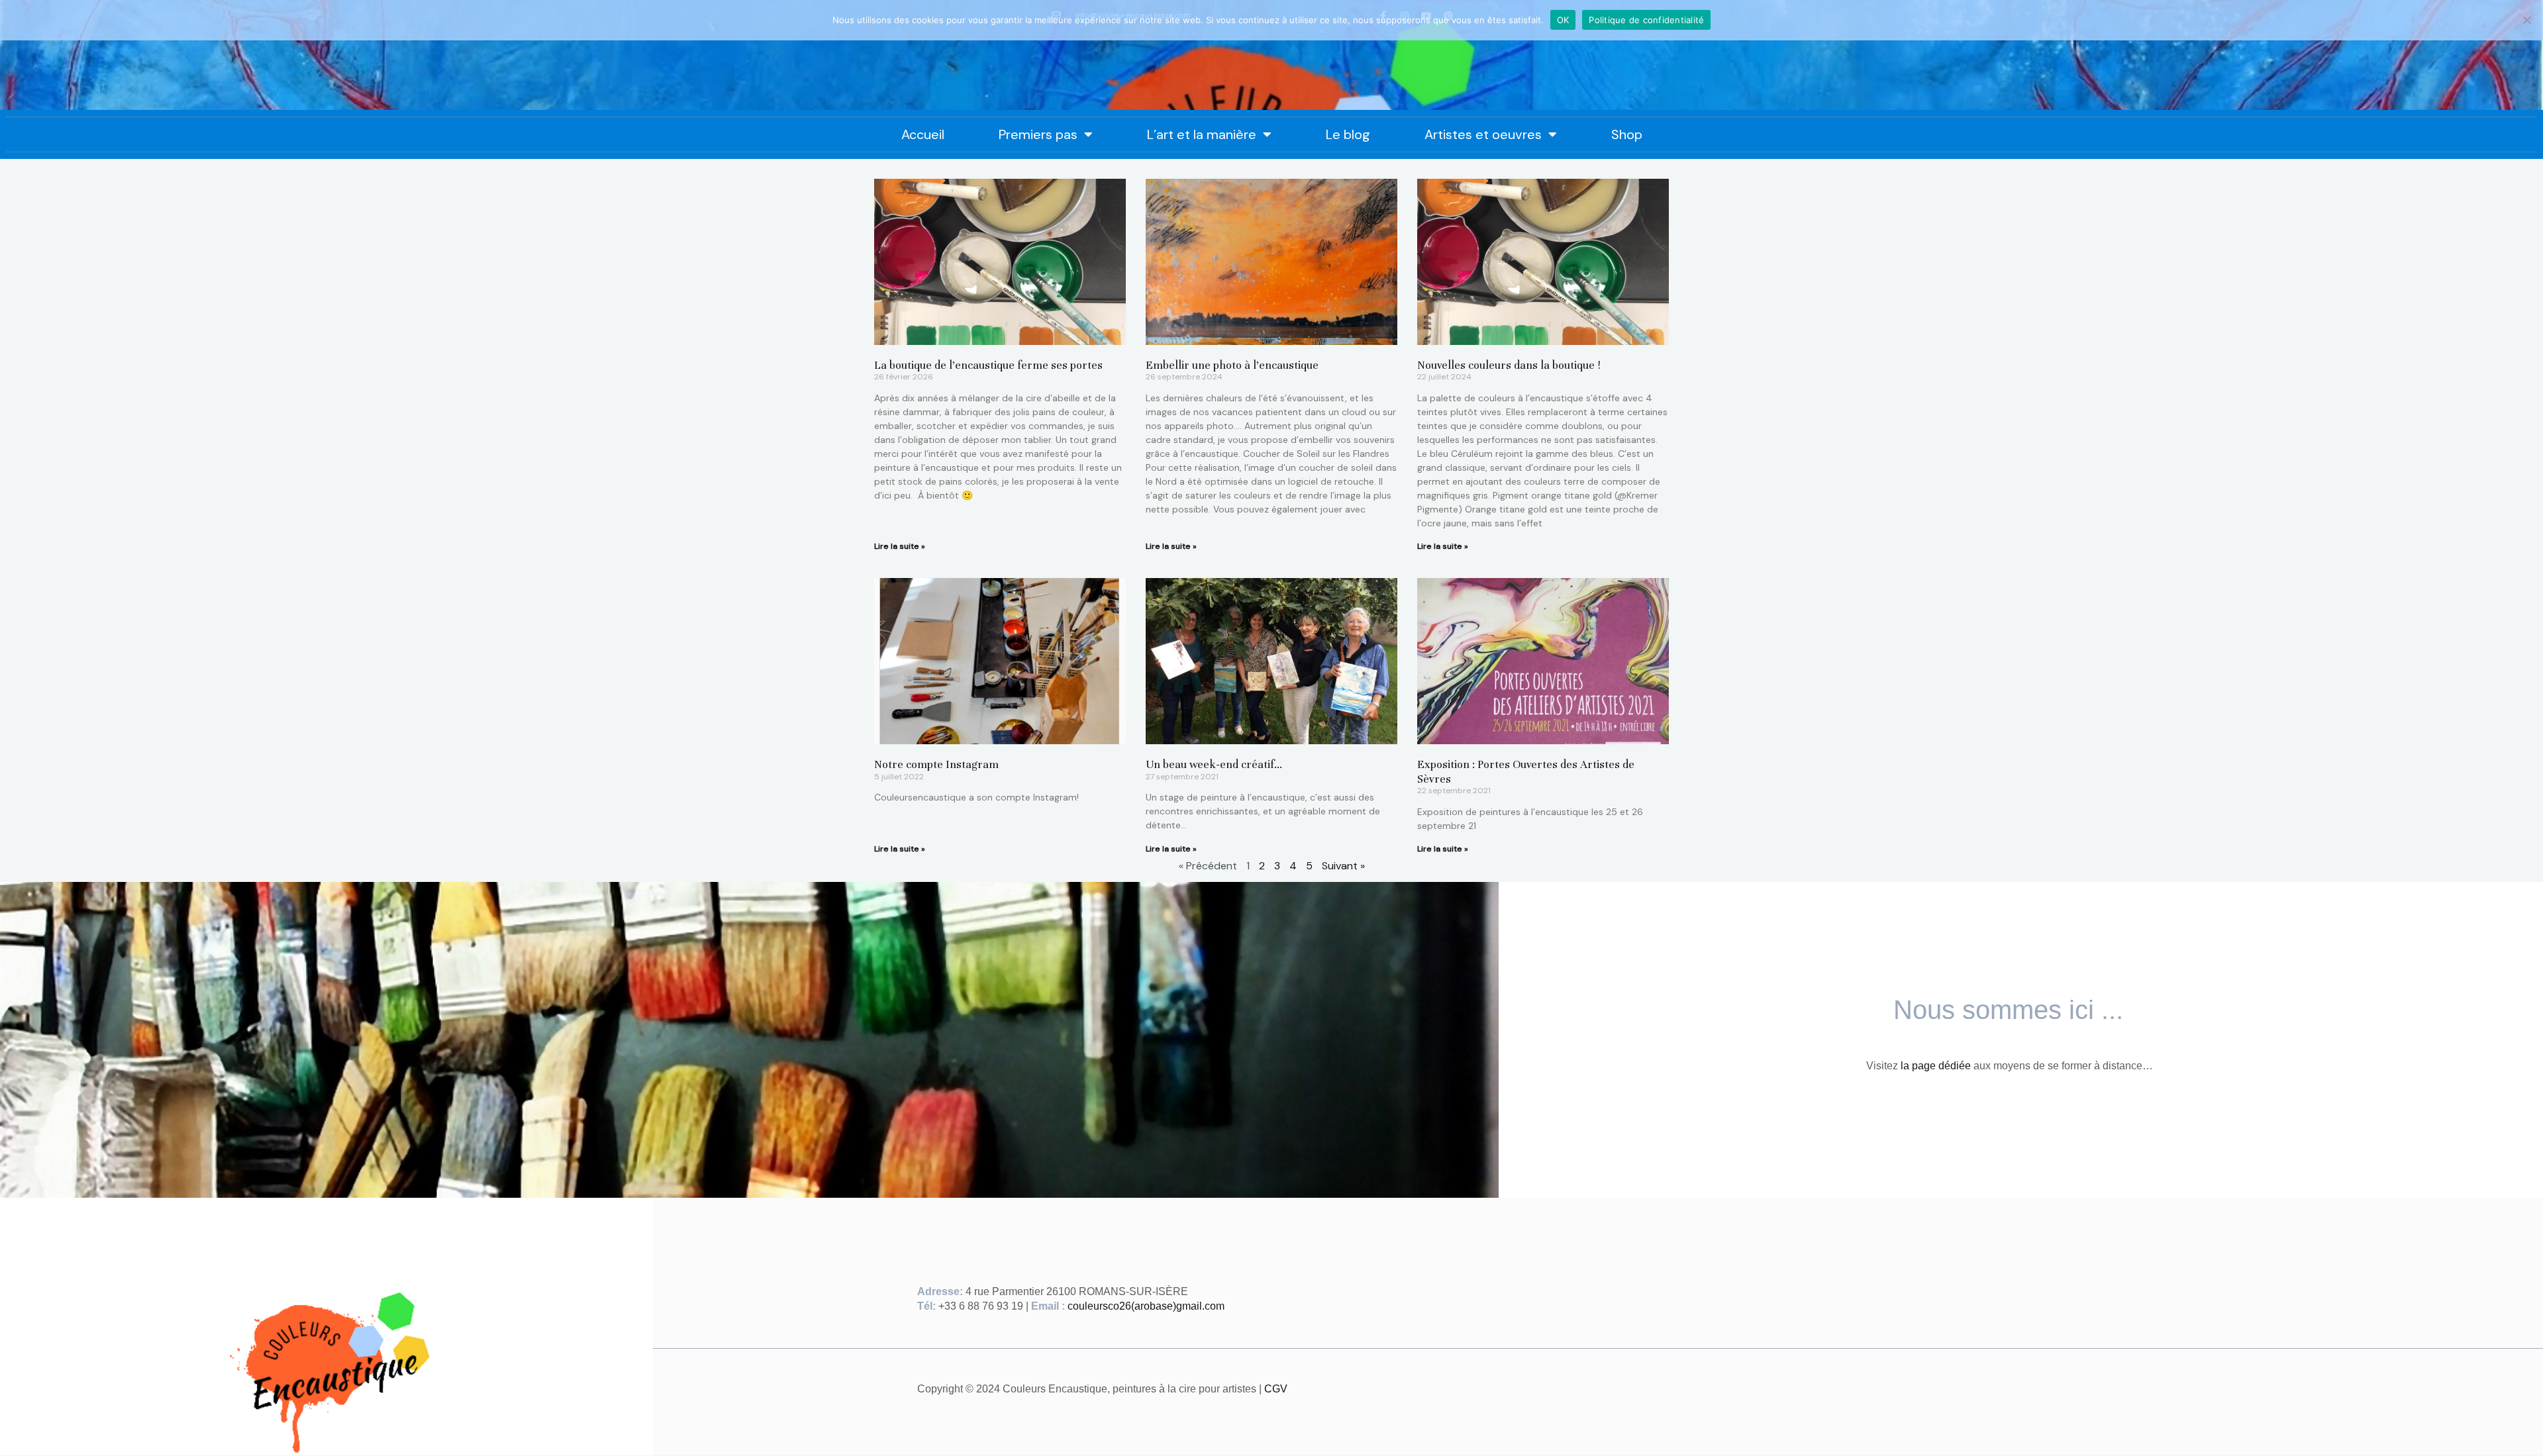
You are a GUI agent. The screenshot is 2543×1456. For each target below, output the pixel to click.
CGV (1276, 1389)
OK (1563, 20)
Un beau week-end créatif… (1214, 764)
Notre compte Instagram (936, 764)
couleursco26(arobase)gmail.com (1146, 1306)
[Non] (2526, 20)
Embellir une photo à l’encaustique (1232, 365)
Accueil (923, 134)
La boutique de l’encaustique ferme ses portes (988, 365)
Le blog (1348, 134)
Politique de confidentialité (1646, 20)
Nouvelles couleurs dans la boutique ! (1509, 365)
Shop (1627, 134)
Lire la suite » (900, 546)
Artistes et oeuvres (1483, 134)
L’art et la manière (1202, 134)
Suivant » (1343, 866)
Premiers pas (1038, 134)
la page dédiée (1936, 1066)
